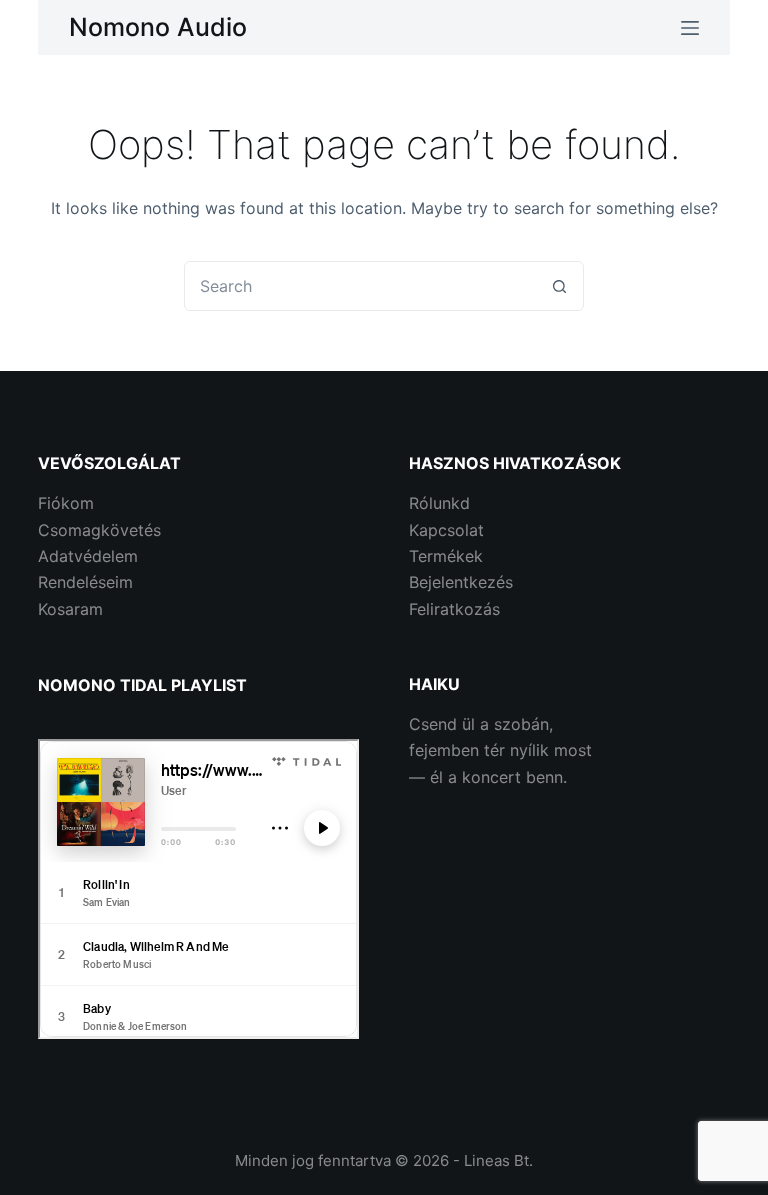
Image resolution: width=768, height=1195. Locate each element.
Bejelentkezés (461, 582)
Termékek (446, 556)
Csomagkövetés (99, 530)
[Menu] (690, 28)
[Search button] (559, 286)
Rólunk (434, 503)
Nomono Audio (158, 27)
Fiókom (66, 503)
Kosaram (70, 609)
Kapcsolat (446, 530)
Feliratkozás (454, 609)
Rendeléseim (85, 582)
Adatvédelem (88, 556)
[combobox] (360, 286)
